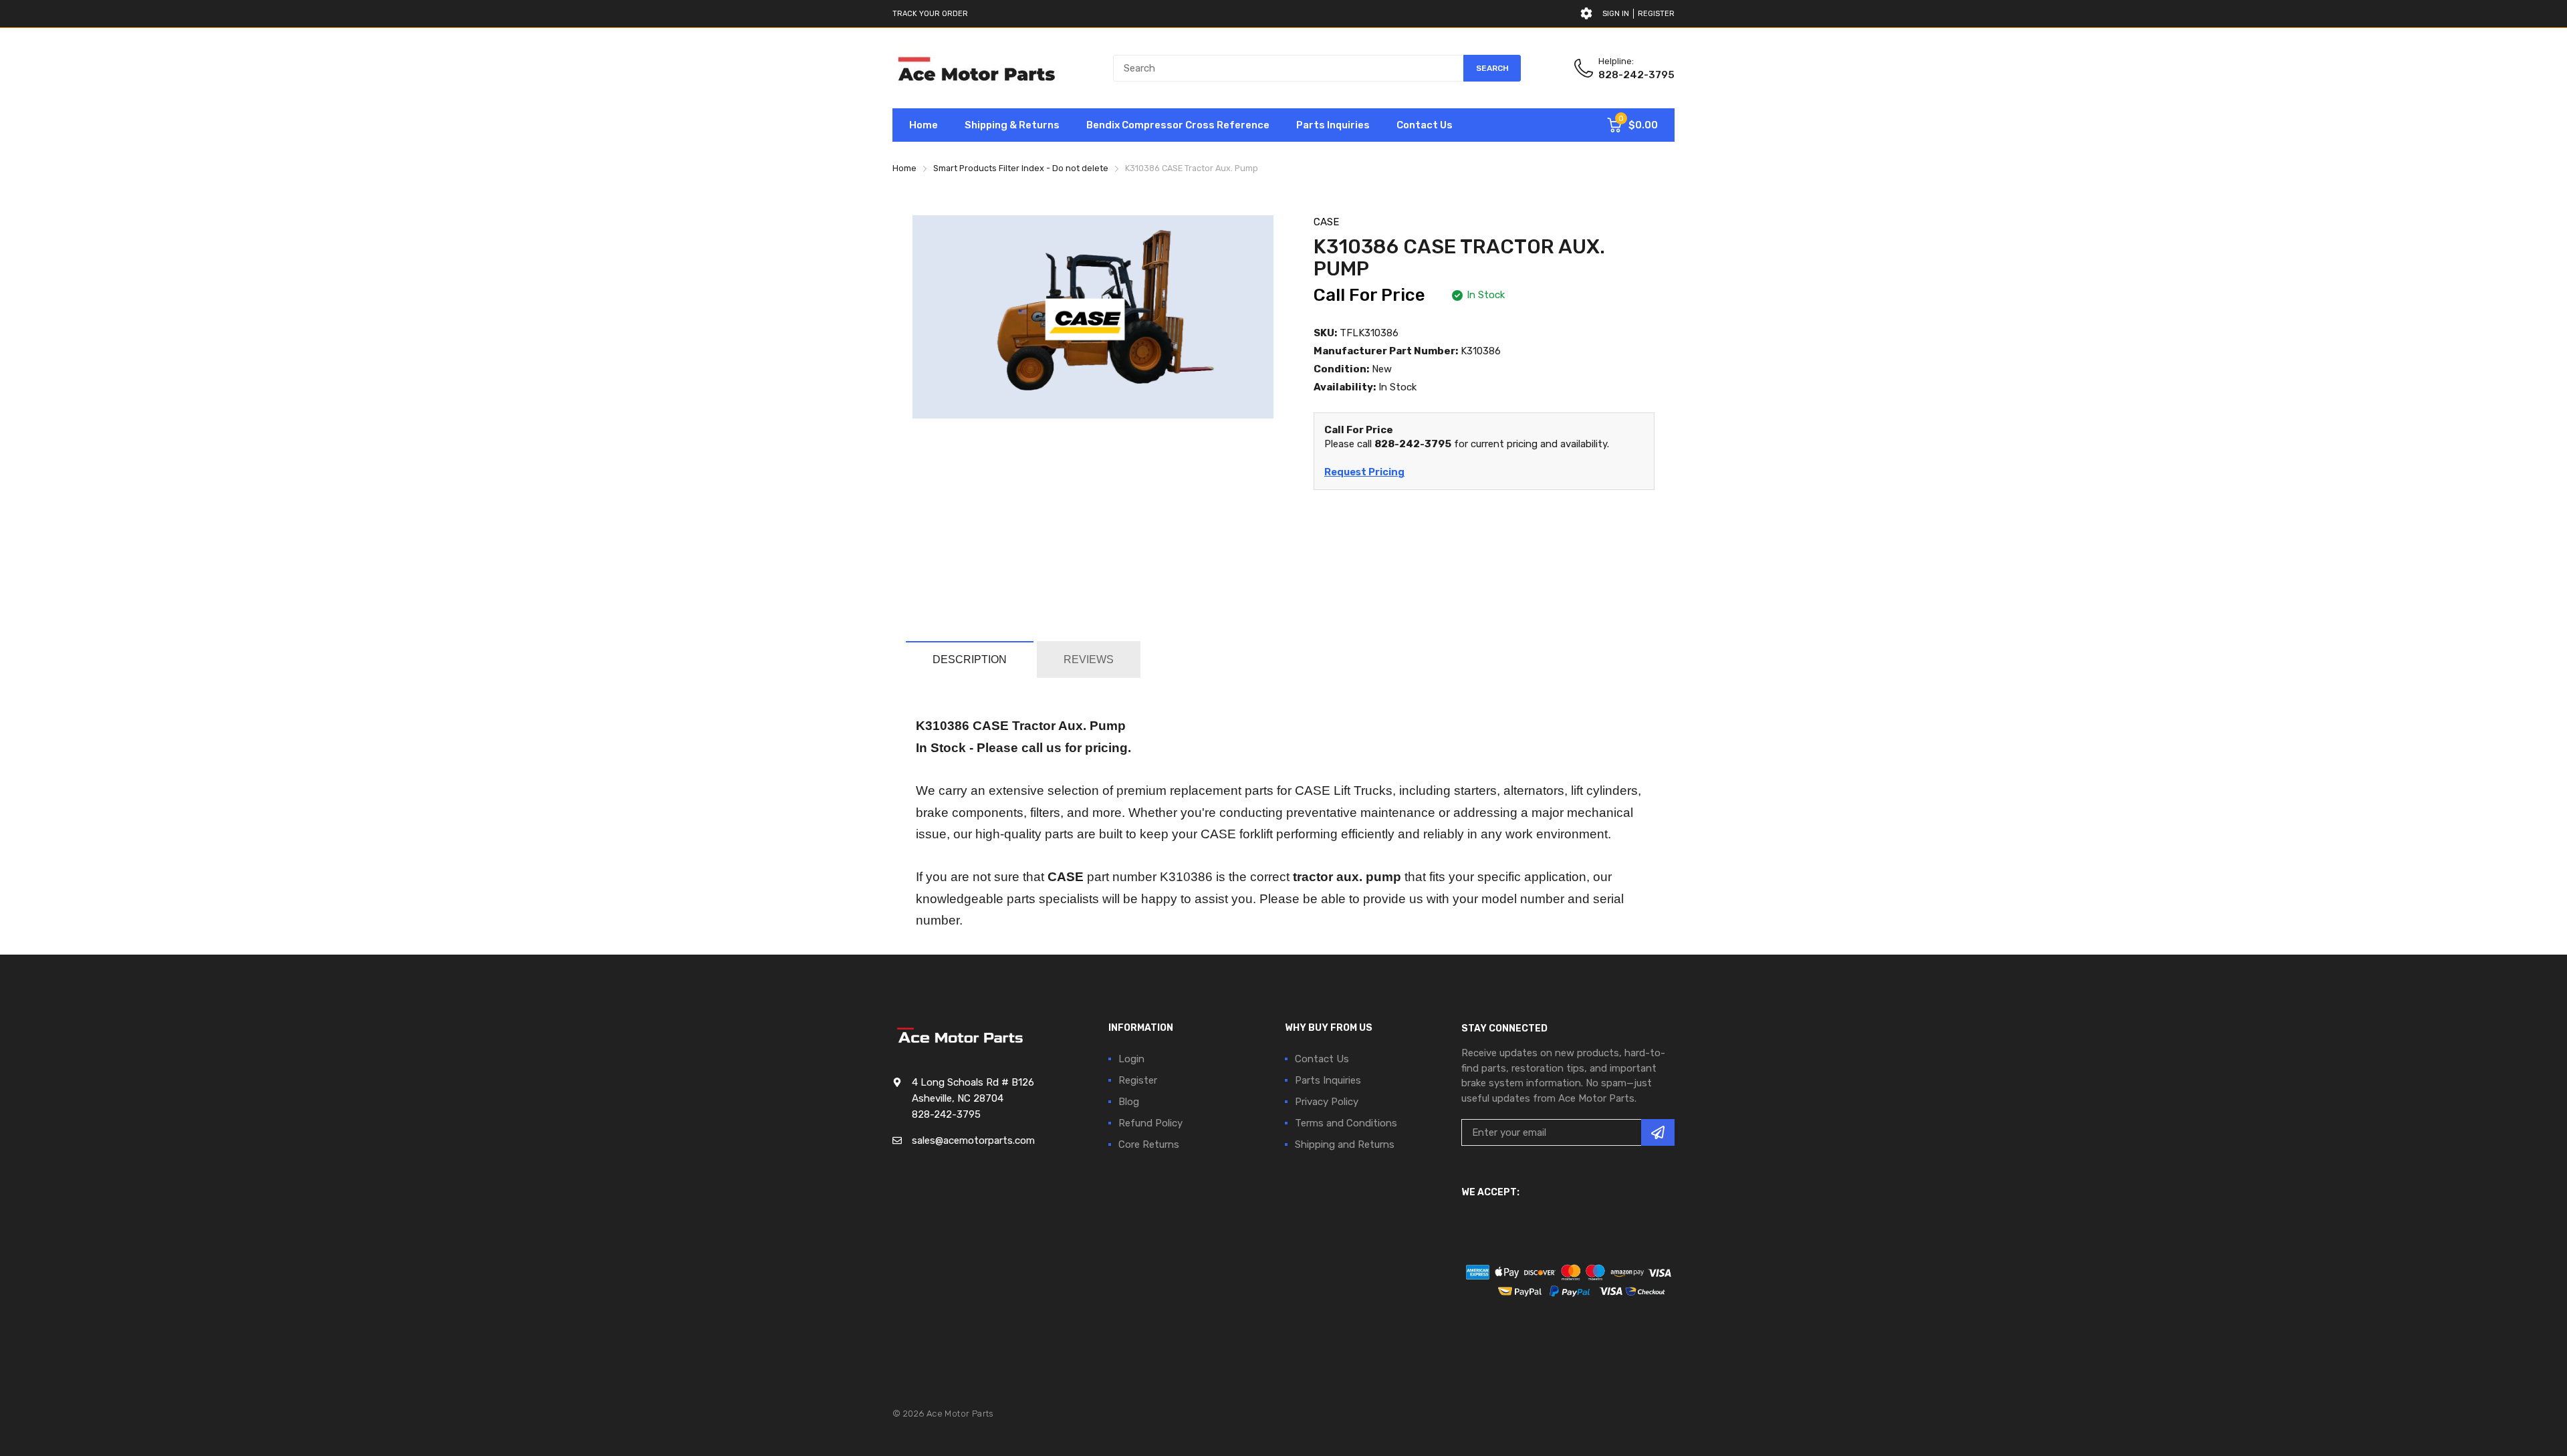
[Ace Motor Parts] (976, 68)
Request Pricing (1364, 472)
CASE (1326, 222)
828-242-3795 (1636, 75)
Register (1656, 14)
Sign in (1616, 14)
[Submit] (1658, 1132)
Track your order (930, 14)
